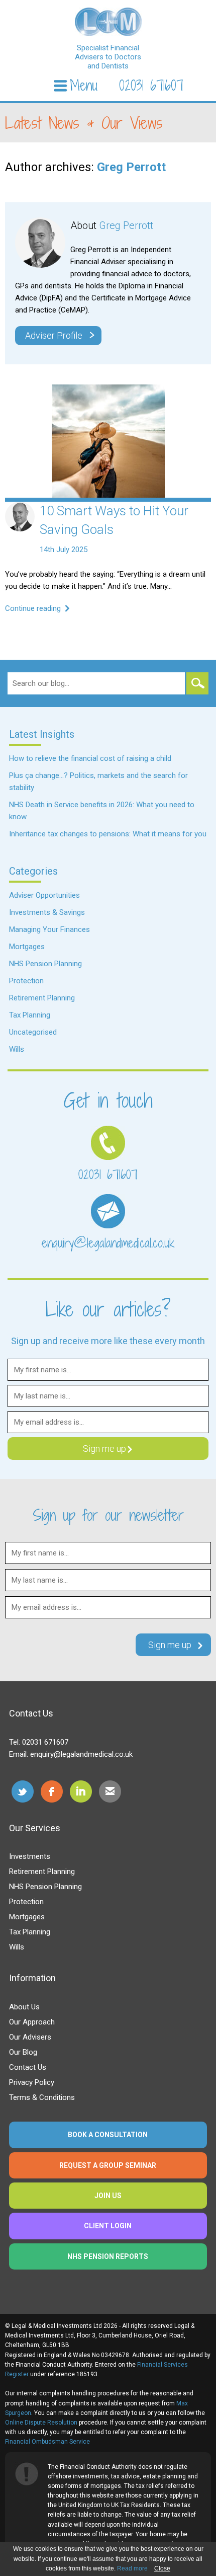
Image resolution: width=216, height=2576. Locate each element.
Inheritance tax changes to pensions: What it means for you (108, 834)
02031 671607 (151, 86)
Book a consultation (108, 2135)
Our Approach (32, 2022)
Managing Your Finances (49, 929)
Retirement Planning (42, 998)
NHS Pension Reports (108, 2256)
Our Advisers (30, 2037)
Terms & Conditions (42, 2097)
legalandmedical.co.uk (108, 22)
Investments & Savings (47, 912)
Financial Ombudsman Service (47, 2442)
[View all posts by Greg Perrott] (20, 529)
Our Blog (23, 2052)
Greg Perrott (131, 167)
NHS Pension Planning (45, 964)
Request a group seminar (108, 2165)
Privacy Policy (32, 2082)
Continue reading (34, 608)
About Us (24, 2007)
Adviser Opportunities (44, 895)
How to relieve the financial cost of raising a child (90, 758)
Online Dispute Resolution (41, 2423)
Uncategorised (33, 1032)
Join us (108, 2196)
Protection (26, 981)
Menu (84, 86)
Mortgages (27, 947)
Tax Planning (30, 1015)
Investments (30, 1856)
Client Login (108, 2226)
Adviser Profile (60, 335)
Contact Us (28, 2067)
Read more (132, 2568)
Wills (17, 1049)
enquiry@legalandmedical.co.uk (108, 1243)
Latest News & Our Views (84, 123)
